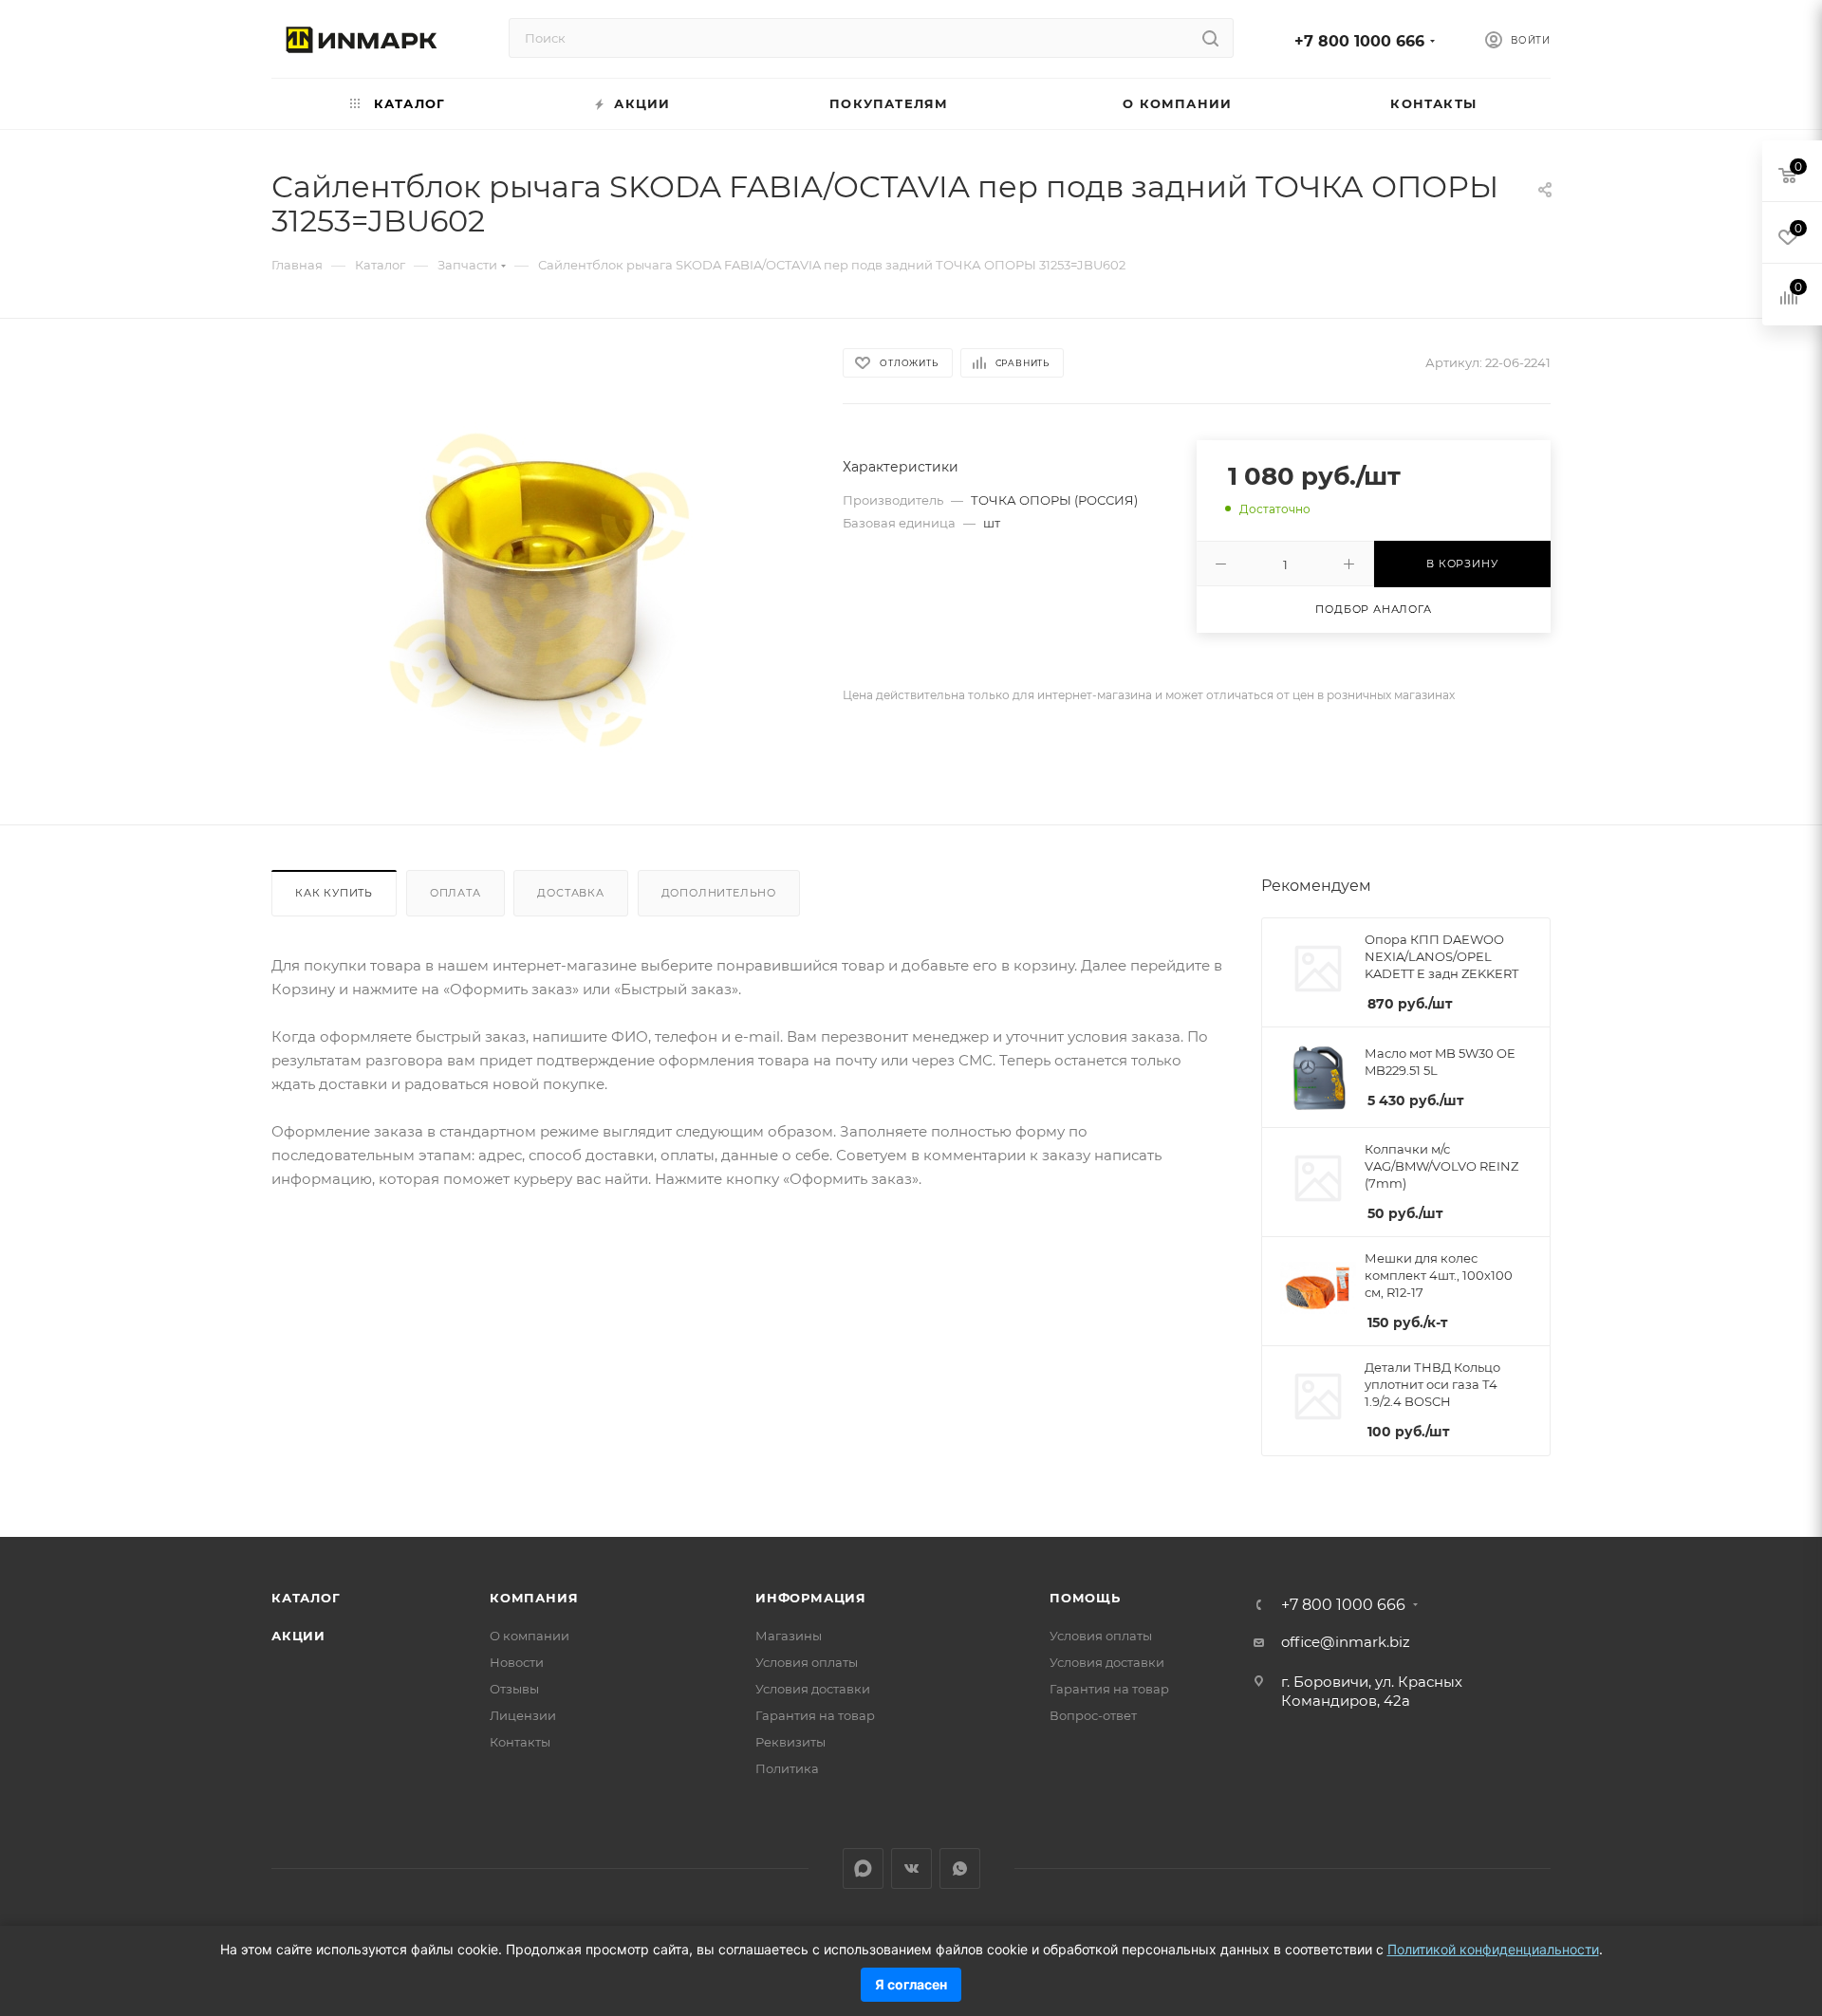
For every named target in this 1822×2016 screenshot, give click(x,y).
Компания (534, 1598)
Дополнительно (719, 893)
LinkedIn (863, 1868)
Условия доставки (813, 1689)
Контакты (520, 1742)
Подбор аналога (1373, 609)
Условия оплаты (807, 1662)
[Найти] (1210, 38)
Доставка (570, 893)
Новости (517, 1662)
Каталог (306, 1598)
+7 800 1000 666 (1359, 41)
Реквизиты (790, 1742)
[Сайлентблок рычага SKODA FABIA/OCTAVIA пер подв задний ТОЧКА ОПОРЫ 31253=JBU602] (540, 588)
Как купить (334, 893)
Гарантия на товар (815, 1715)
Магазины (789, 1636)
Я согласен (911, 1984)
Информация (811, 1598)
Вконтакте (911, 1868)
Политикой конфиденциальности (1493, 1949)
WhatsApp (960, 1868)
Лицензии (523, 1715)
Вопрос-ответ (1093, 1715)
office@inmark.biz (1346, 1642)
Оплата (455, 893)
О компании (530, 1636)
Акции (298, 1636)
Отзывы (514, 1689)
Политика (787, 1768)
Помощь (1085, 1598)
